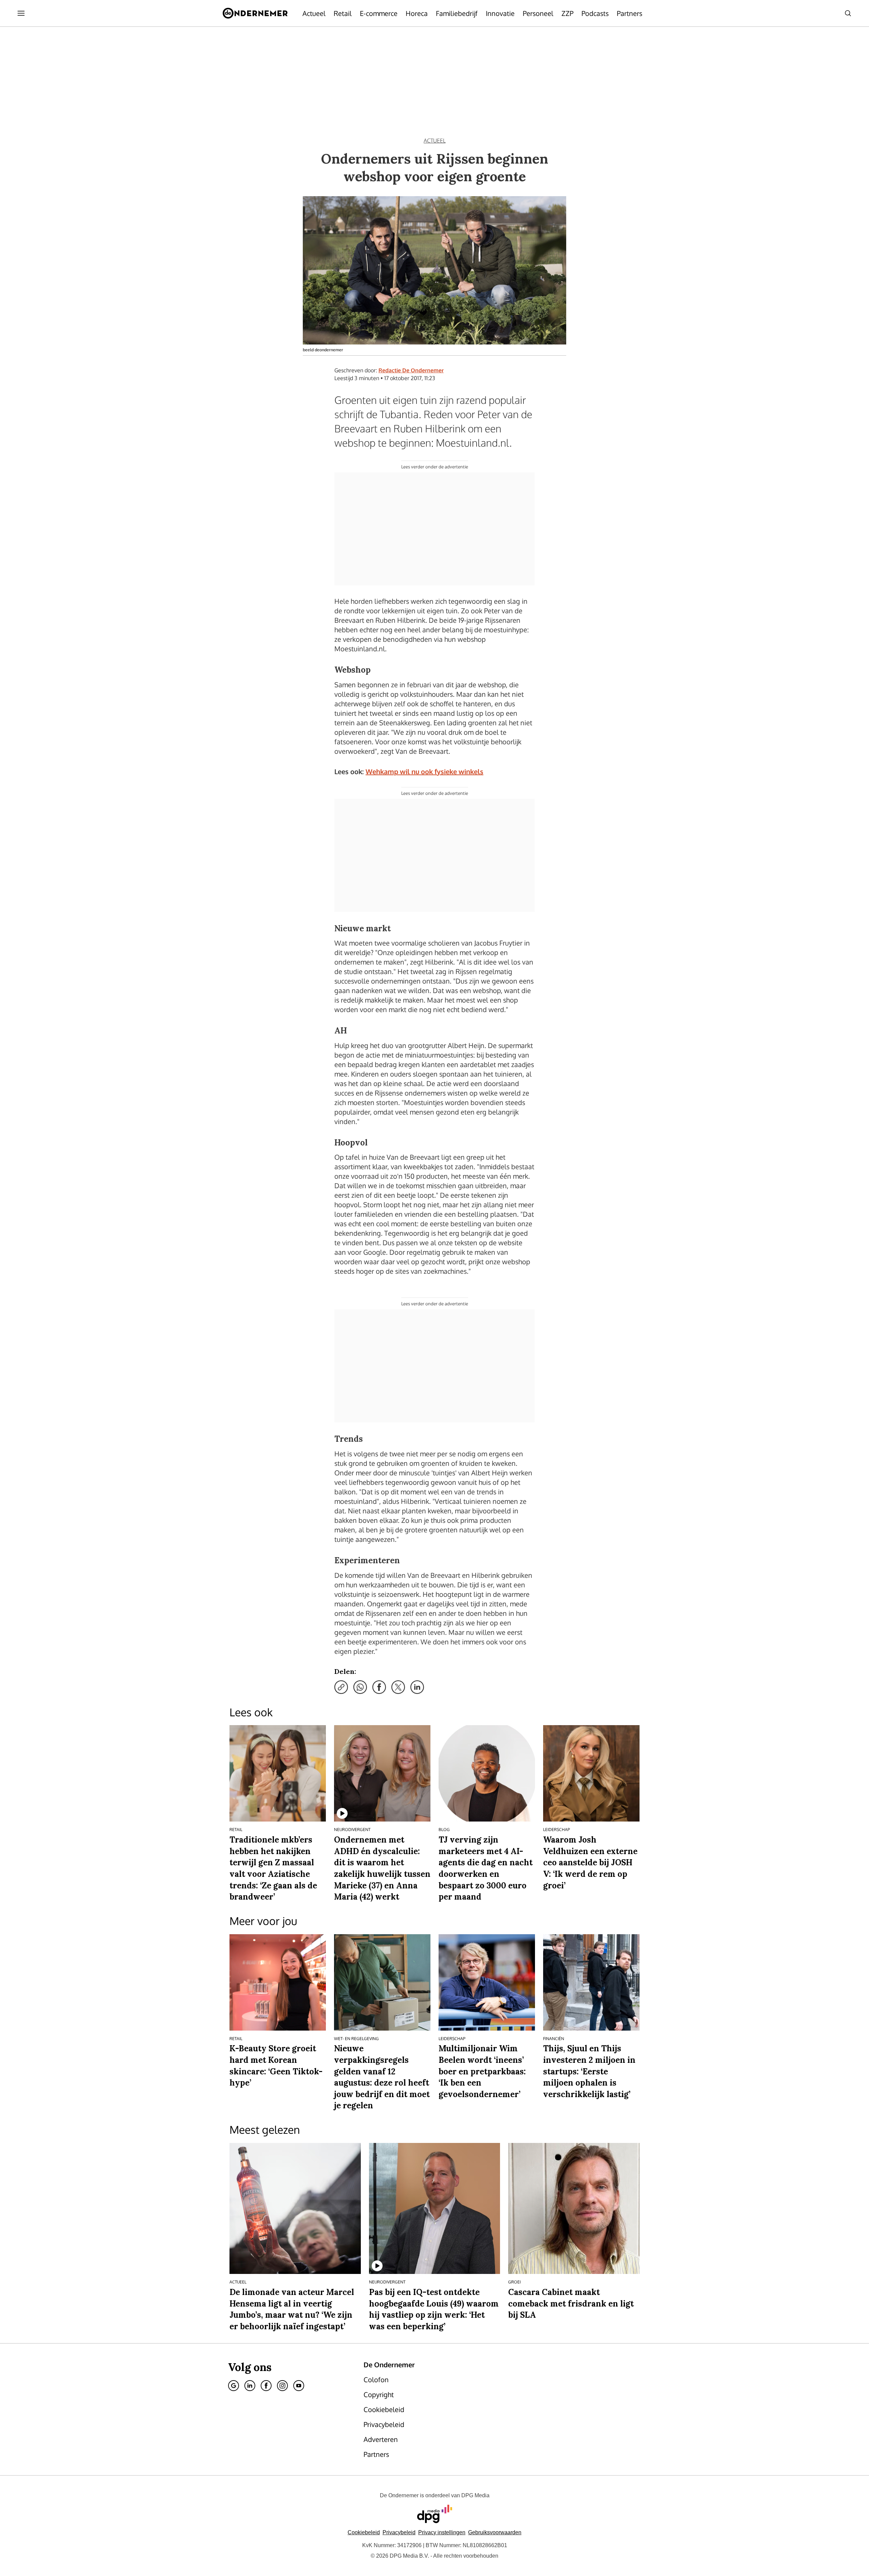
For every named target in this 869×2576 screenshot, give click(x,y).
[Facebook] (266, 2386)
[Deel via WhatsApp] (360, 1687)
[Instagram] (282, 2386)
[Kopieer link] (341, 1687)
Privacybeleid (399, 2532)
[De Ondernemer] (255, 13)
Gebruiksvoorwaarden (495, 2532)
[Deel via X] (398, 1687)
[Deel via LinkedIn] (417, 1687)
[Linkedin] (250, 2386)
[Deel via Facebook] (379, 1687)
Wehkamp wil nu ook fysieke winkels (424, 771)
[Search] (848, 13)
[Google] (234, 2386)
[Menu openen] (21, 13)
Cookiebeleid (364, 2532)
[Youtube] (299, 2386)
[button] (442, 2532)
